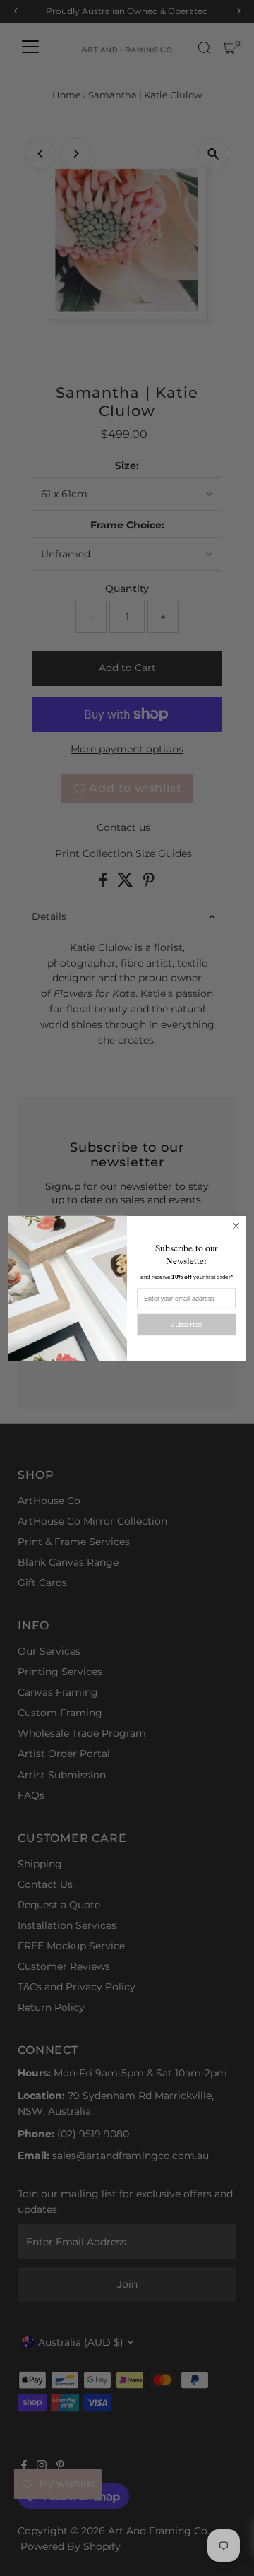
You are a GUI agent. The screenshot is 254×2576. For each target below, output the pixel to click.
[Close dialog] (236, 1226)
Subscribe (186, 1324)
